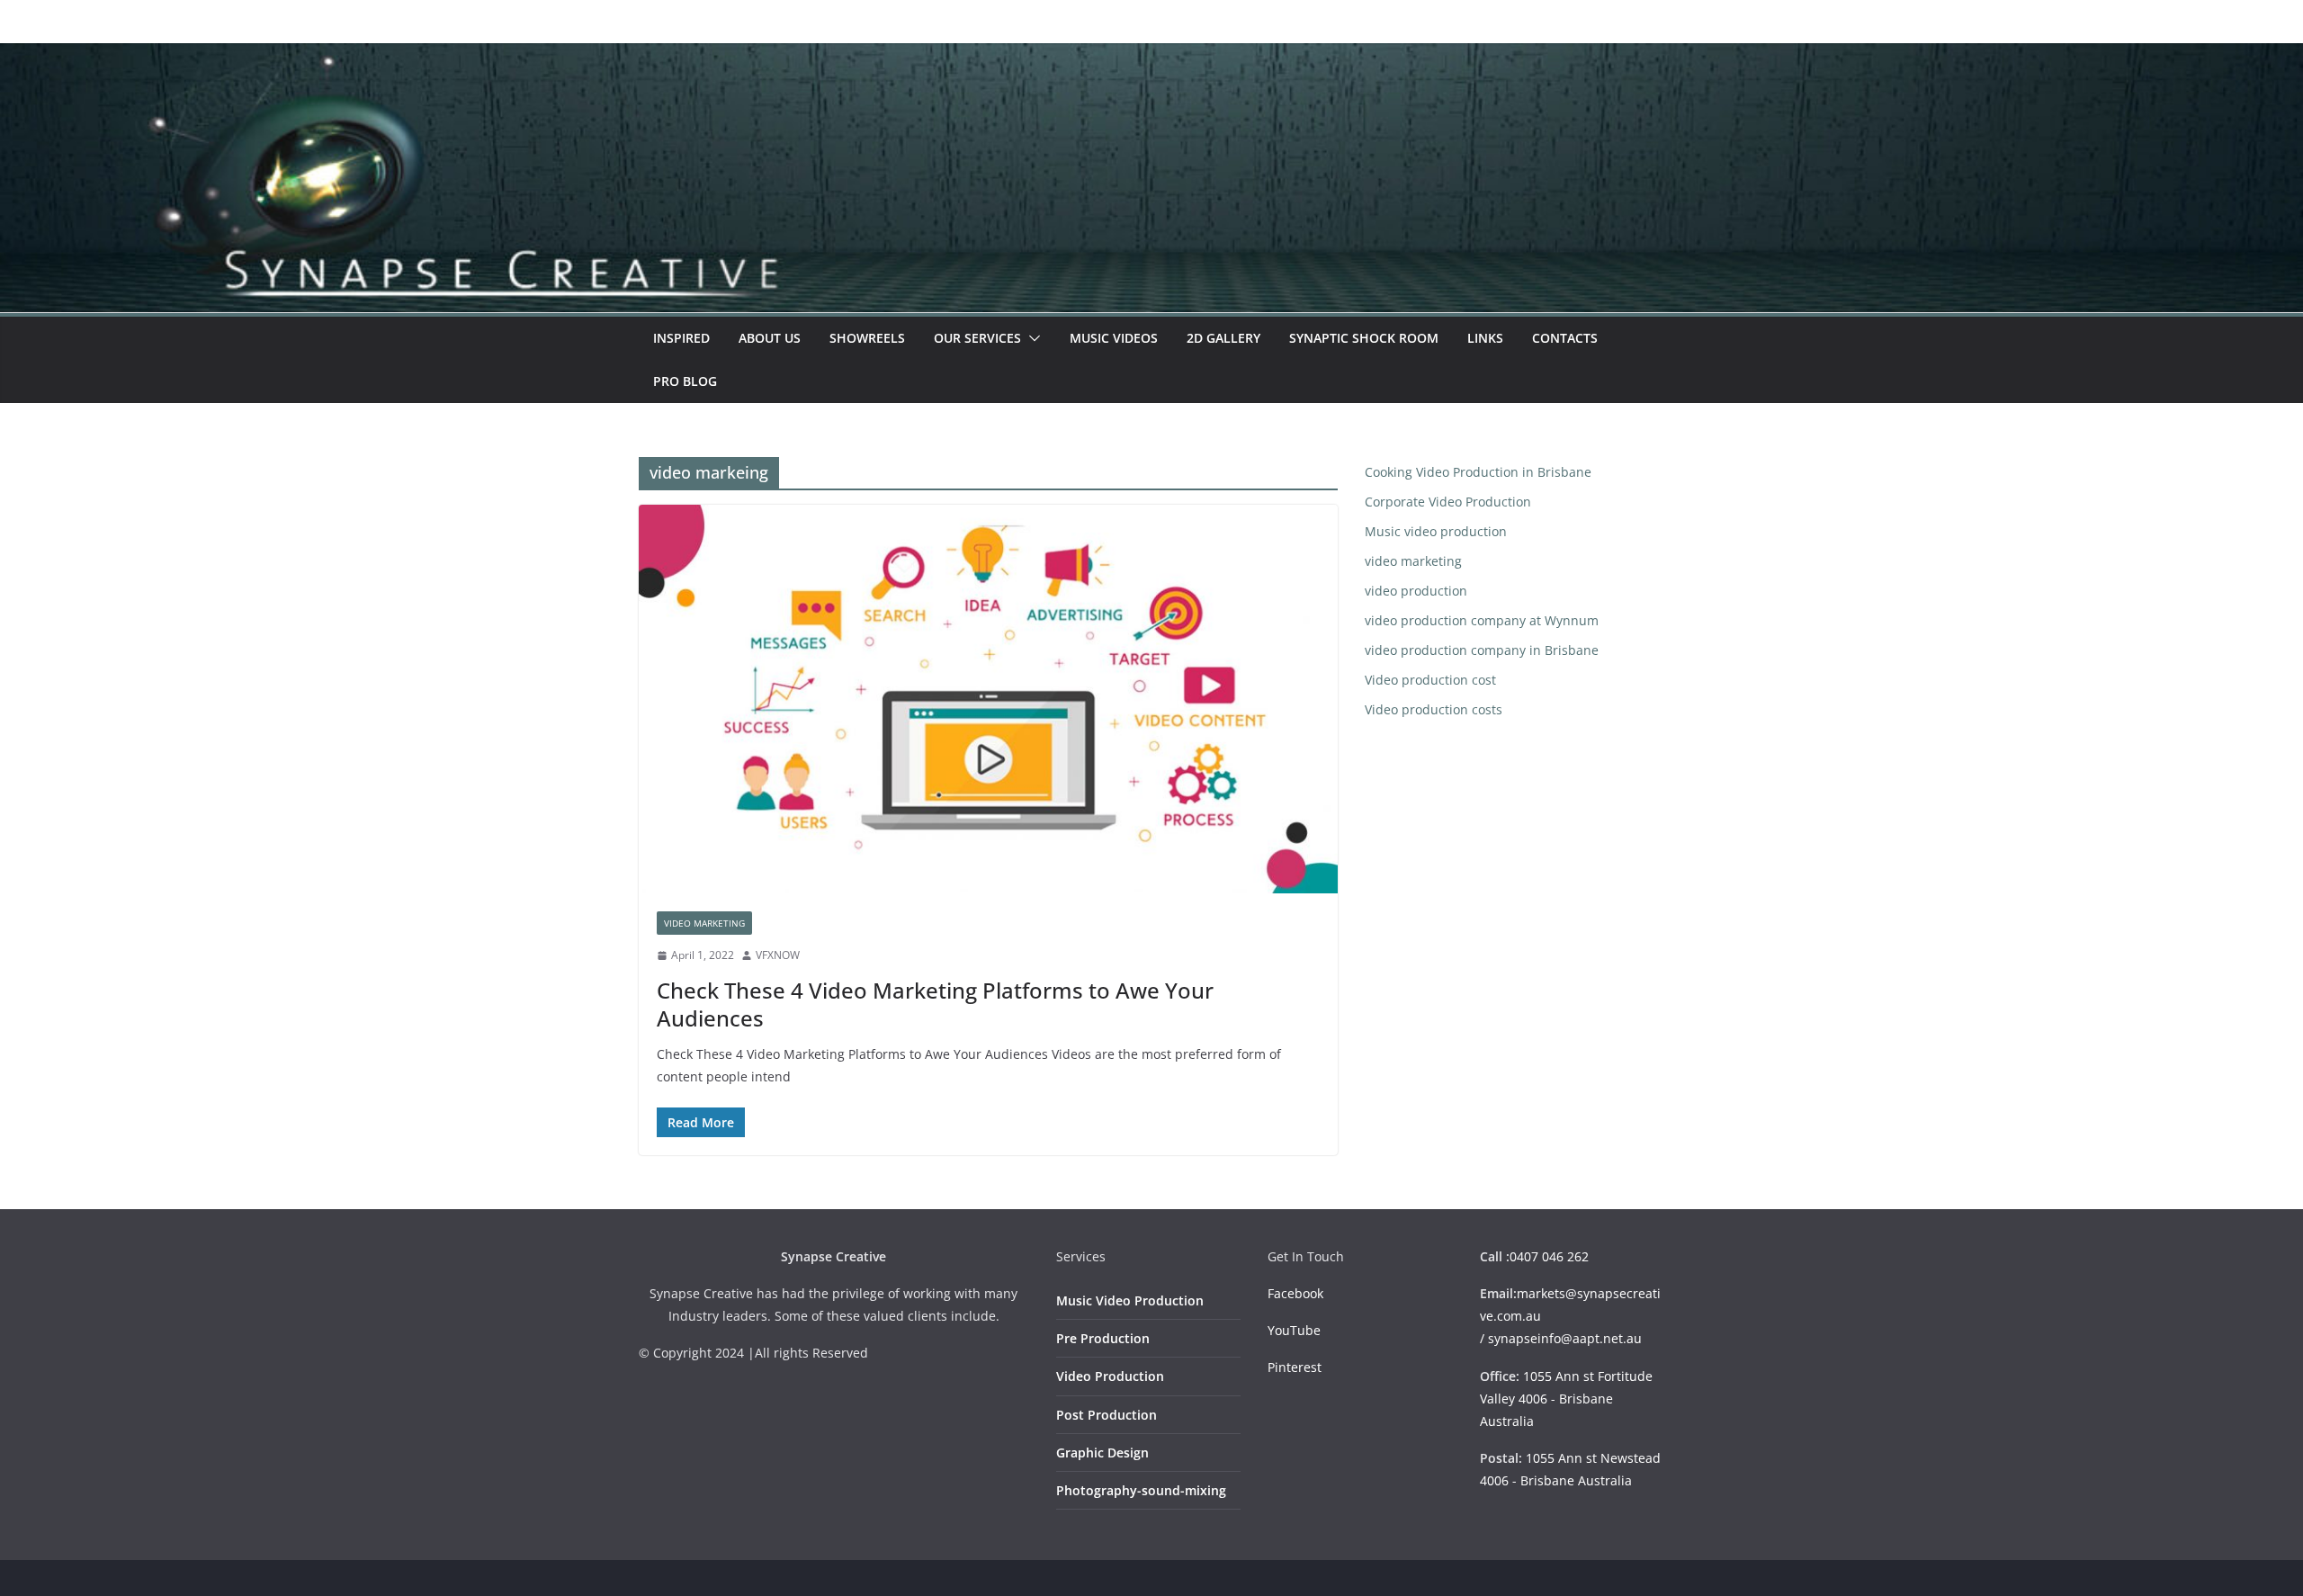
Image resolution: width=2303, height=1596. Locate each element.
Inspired (681, 338)
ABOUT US (770, 338)
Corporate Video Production (1448, 502)
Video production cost (1430, 680)
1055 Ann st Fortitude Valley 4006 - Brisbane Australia (1566, 1399)
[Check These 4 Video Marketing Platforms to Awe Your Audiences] (988, 699)
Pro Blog (685, 381)
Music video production (1436, 531)
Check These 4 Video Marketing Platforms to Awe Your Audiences (935, 1004)
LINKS (1485, 338)
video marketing (704, 923)
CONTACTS (1565, 338)
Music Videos (1114, 338)
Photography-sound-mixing (1141, 1490)
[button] (1031, 338)
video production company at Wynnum (1482, 620)
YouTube (1294, 1330)
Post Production (1107, 1415)
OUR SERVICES (977, 338)
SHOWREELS (867, 338)
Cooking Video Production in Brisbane (1478, 472)
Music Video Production (1130, 1300)
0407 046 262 (1549, 1256)
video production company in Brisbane (1482, 650)
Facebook (1295, 1293)
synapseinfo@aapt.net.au (1565, 1338)
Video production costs (1434, 709)
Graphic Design (1102, 1453)
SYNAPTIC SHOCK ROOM (1364, 338)
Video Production (1110, 1376)
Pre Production (1103, 1338)
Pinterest (1295, 1367)
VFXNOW (778, 955)
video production (1416, 591)
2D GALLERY (1223, 338)
